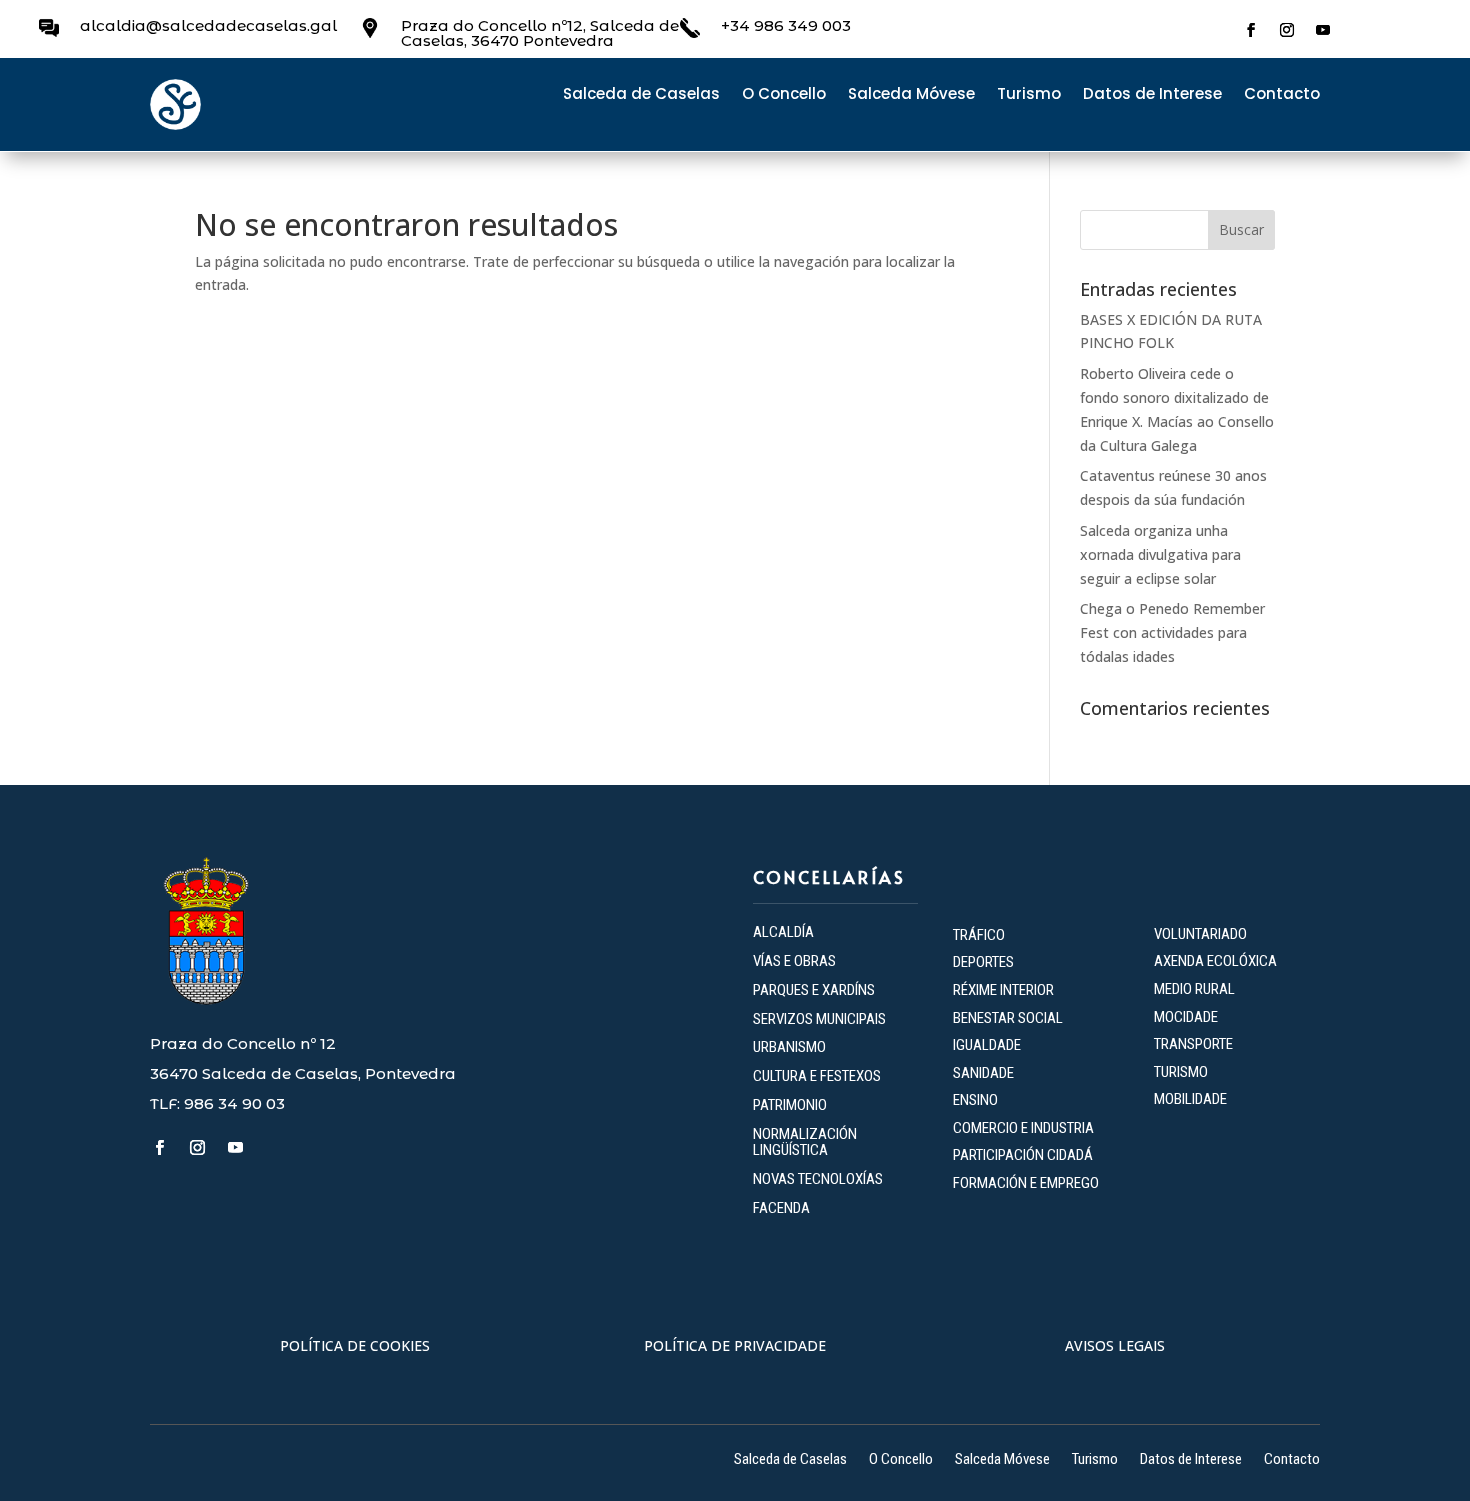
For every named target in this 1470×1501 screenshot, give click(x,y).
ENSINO (975, 1100)
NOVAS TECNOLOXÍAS (818, 1179)
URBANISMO (789, 1047)
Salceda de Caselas (641, 95)
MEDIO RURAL (1194, 989)
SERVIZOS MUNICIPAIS (819, 1019)
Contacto (1282, 95)
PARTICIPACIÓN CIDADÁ (1023, 1155)
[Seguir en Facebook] (1251, 30)
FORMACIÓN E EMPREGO (1026, 1183)
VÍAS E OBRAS (794, 961)
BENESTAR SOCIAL (1009, 1018)
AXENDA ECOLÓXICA (1215, 961)
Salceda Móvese (911, 95)
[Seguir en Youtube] (1323, 30)
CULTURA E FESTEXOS (817, 1076)
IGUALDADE (987, 1045)
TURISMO (1181, 1072)
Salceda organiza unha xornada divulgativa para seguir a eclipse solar (1160, 554)
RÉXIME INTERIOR (1003, 990)
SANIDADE (983, 1073)
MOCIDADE (1186, 1017)
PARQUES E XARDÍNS (814, 990)
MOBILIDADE (1190, 1099)
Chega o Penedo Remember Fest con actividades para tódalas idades (1172, 632)
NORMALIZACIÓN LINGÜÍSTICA (805, 1142)
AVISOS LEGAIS (1115, 1345)
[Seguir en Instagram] (1287, 30)
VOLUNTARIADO (1200, 934)
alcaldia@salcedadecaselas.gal (208, 25)
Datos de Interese (1152, 95)
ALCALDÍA (783, 932)
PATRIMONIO (790, 1105)
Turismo (1029, 95)
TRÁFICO (979, 935)
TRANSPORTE (1193, 1044)
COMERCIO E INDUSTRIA (1023, 1128)
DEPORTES (983, 962)
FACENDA (781, 1208)
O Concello (784, 95)
